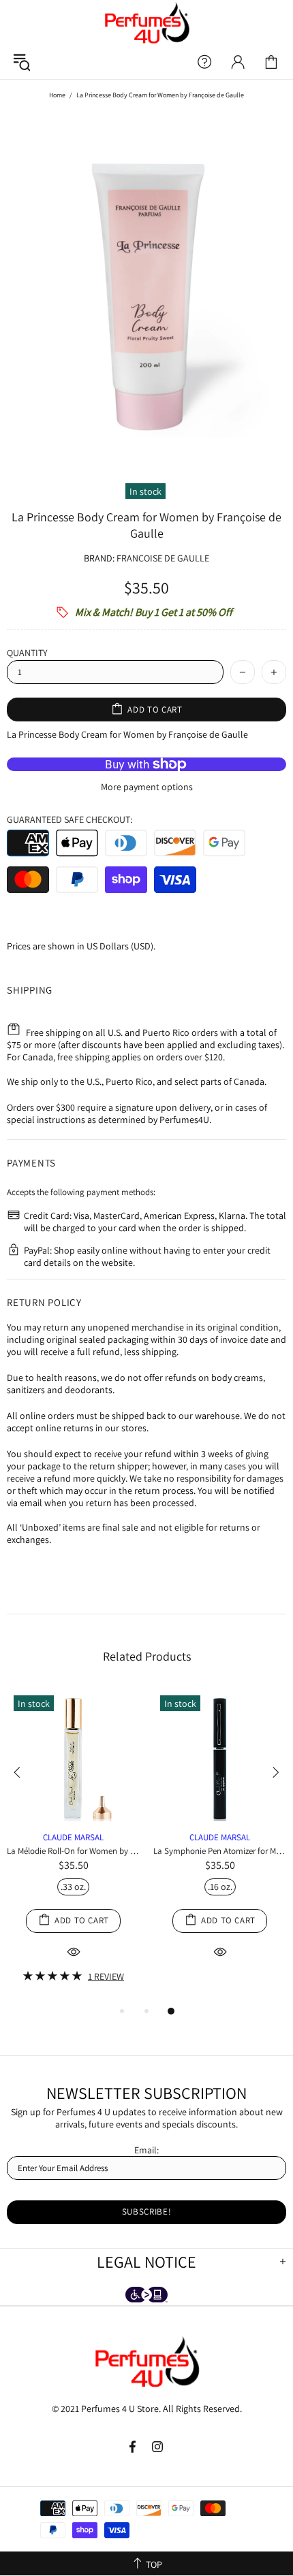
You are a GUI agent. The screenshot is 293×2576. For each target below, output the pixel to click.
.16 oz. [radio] (220, 1887)
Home (57, 95)
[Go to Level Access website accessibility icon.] (146, 2296)
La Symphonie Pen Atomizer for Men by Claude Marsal (220, 1851)
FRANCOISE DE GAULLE (163, 558)
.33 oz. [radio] (73, 1887)
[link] (271, 62)
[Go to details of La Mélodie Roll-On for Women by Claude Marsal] (73, 1818)
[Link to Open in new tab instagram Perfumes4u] (158, 2447)
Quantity (27, 653)
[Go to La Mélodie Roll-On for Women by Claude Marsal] (73, 1704)
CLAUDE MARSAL (73, 1837)
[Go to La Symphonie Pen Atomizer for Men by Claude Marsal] (220, 1704)
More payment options (147, 787)
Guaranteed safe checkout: (70, 819)
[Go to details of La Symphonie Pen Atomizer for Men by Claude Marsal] (220, 1818)
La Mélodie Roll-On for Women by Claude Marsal (73, 1851)
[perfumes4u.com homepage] (146, 22)
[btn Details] (74, 1952)
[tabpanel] (73, 1846)
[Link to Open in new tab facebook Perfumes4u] (134, 2447)
